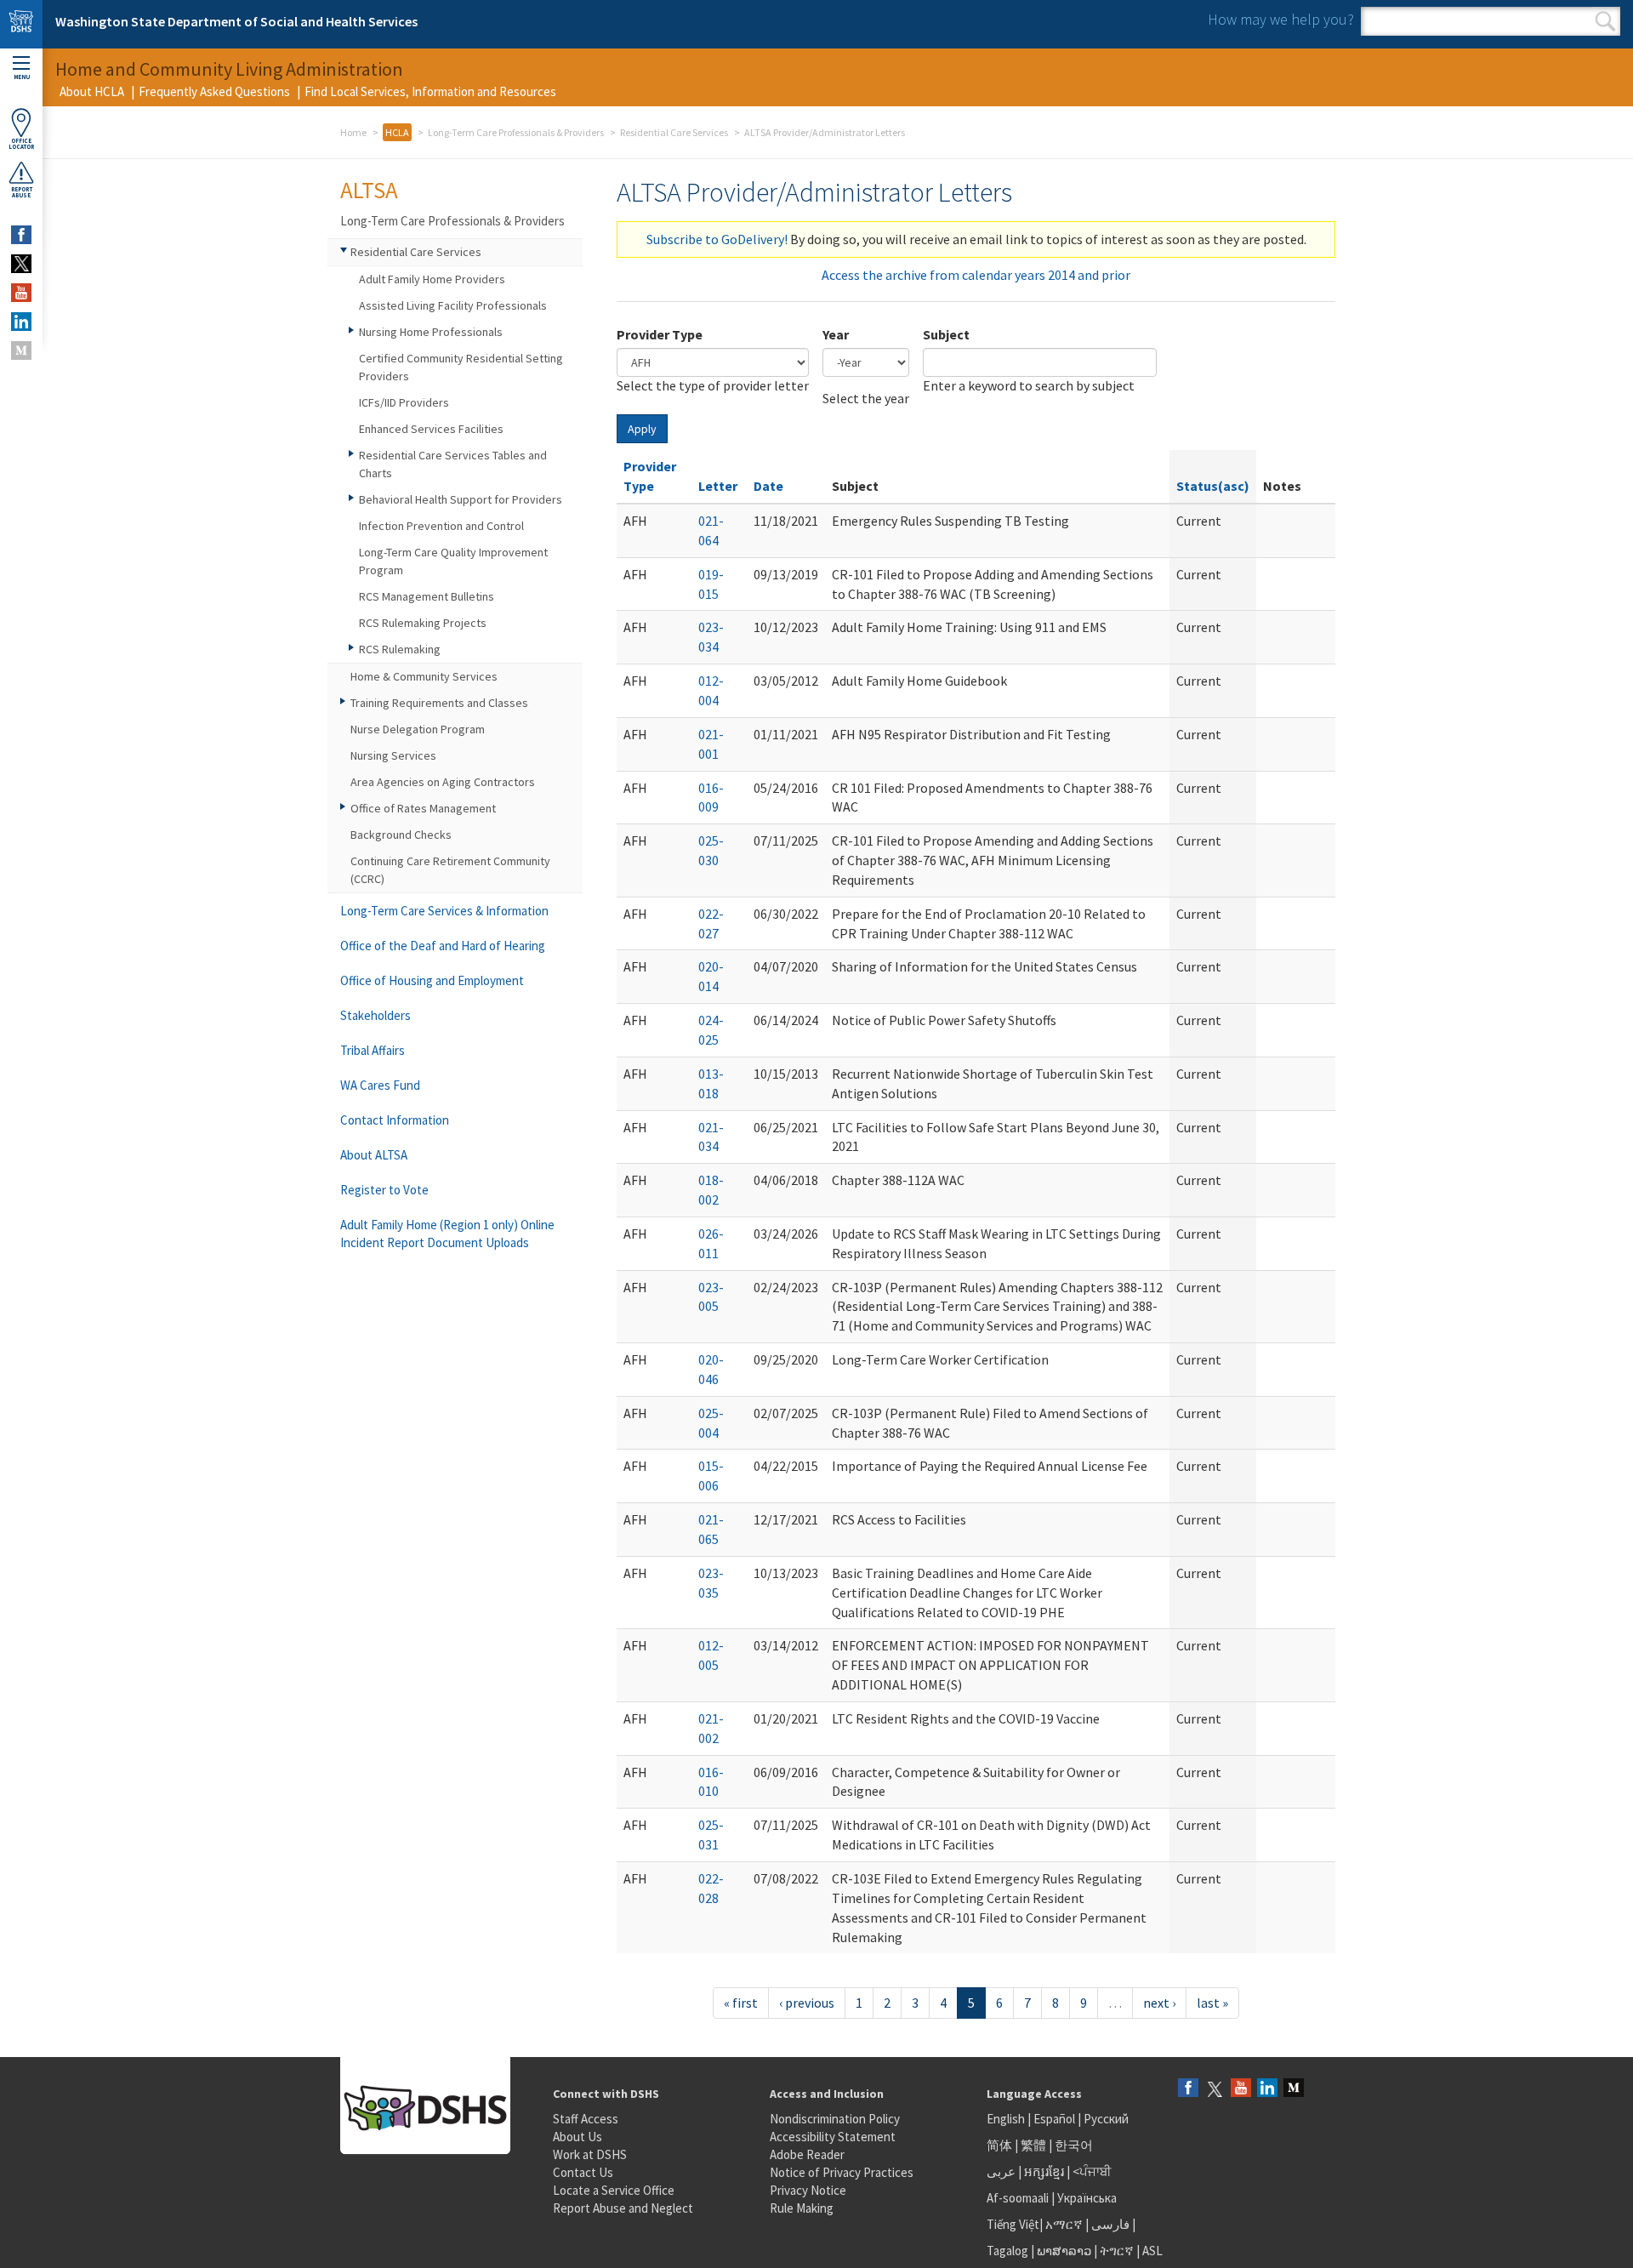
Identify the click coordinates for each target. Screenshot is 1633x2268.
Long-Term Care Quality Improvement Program (453, 561)
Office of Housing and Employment (432, 980)
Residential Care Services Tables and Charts (453, 464)
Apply (642, 429)
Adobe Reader (807, 2154)
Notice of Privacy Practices (842, 2172)
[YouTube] (1241, 2089)
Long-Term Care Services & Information (444, 911)
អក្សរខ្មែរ (1044, 2171)
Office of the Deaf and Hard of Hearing (443, 946)
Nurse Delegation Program (418, 729)
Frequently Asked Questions (214, 91)
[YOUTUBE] (21, 293)
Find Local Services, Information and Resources (430, 91)
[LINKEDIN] (21, 322)
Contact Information (395, 1120)
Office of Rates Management (423, 808)
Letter (718, 486)
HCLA (397, 132)
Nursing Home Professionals (431, 332)
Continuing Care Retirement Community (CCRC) (450, 870)
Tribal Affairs (373, 1050)
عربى (1001, 2171)
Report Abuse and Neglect (623, 2208)
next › (1159, 2003)
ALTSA (369, 190)
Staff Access (586, 2119)
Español (1054, 2119)
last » (1212, 2003)
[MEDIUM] (21, 350)
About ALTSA (374, 1155)
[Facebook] (1188, 2089)
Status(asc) (1213, 486)
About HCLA (92, 91)
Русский (1106, 2119)
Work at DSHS (590, 2154)
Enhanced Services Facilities (431, 429)
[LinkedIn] (1267, 2089)
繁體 (1035, 2145)
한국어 (1074, 2145)
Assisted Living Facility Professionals (453, 305)
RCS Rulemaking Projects (423, 623)
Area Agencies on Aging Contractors (443, 782)
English (1007, 2119)
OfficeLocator (21, 144)
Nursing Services (393, 755)
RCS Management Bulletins (427, 596)
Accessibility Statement (833, 2137)
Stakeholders (376, 1015)
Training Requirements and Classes (439, 703)
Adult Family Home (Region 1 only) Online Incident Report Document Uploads (447, 1234)
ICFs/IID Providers (404, 402)
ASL (1152, 2251)
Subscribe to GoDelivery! (717, 239)
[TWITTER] (21, 264)
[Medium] (1294, 2089)
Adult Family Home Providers (432, 279)
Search (1605, 21)
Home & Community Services (424, 676)
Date (768, 486)
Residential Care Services (674, 132)
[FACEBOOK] (21, 235)
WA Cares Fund (380, 1085)
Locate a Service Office (614, 2190)
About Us (578, 2137)
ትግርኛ (1117, 2251)
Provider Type (660, 334)
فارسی (1109, 2224)
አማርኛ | (1067, 2224)
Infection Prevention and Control (441, 526)
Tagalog (1007, 2251)
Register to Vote (384, 1190)
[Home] (21, 24)
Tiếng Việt (1013, 2224)
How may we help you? (1281, 19)
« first (741, 2003)
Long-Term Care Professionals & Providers (516, 132)
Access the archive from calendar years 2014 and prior (976, 275)
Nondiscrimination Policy (835, 2119)
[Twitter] (1215, 2089)
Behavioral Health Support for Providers (461, 499)
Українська (1087, 2198)
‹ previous (807, 2003)
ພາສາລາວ (1064, 2251)
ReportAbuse (22, 192)
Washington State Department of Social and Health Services (236, 21)
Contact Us (583, 2172)
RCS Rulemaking (400, 649)
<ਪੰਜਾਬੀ (1092, 2171)
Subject (946, 334)
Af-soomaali (1018, 2198)
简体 (999, 2145)
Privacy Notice (808, 2190)
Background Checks (401, 835)
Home (353, 132)
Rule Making (802, 2208)
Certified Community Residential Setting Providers (461, 367)
